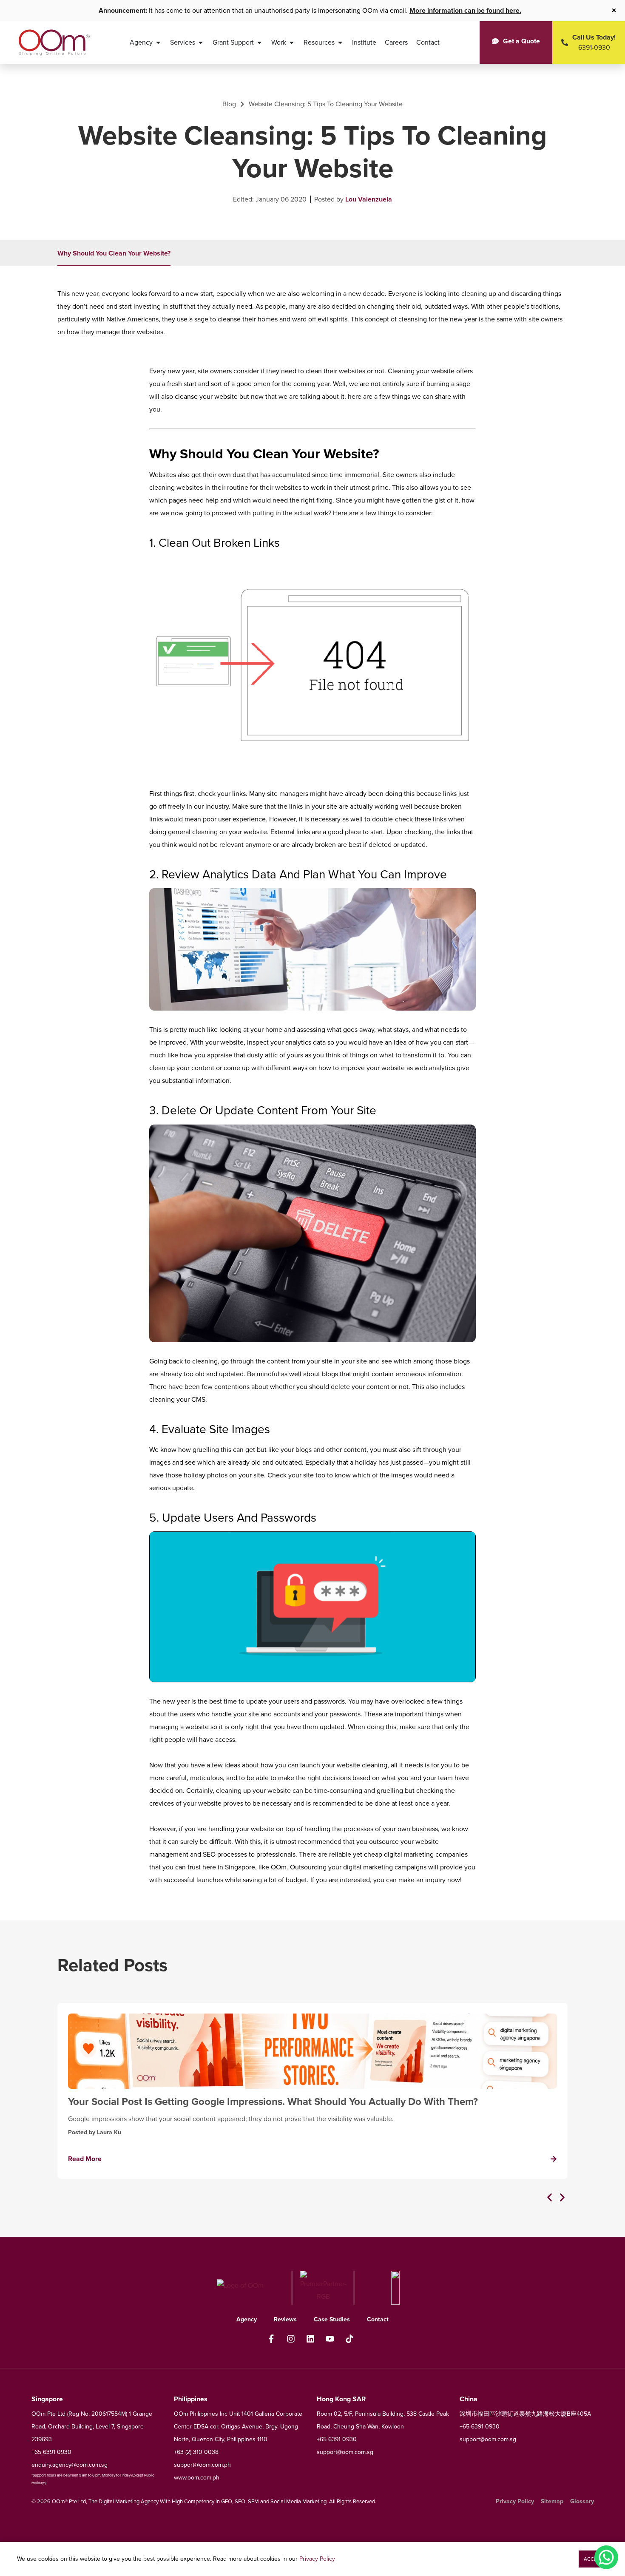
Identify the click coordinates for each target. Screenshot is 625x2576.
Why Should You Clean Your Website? (114, 253)
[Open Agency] (158, 43)
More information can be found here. (465, 10)
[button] (550, 2197)
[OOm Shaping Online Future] (54, 43)
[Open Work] (292, 43)
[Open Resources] (340, 43)
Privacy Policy (317, 2559)
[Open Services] (201, 43)
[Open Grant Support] (259, 43)
